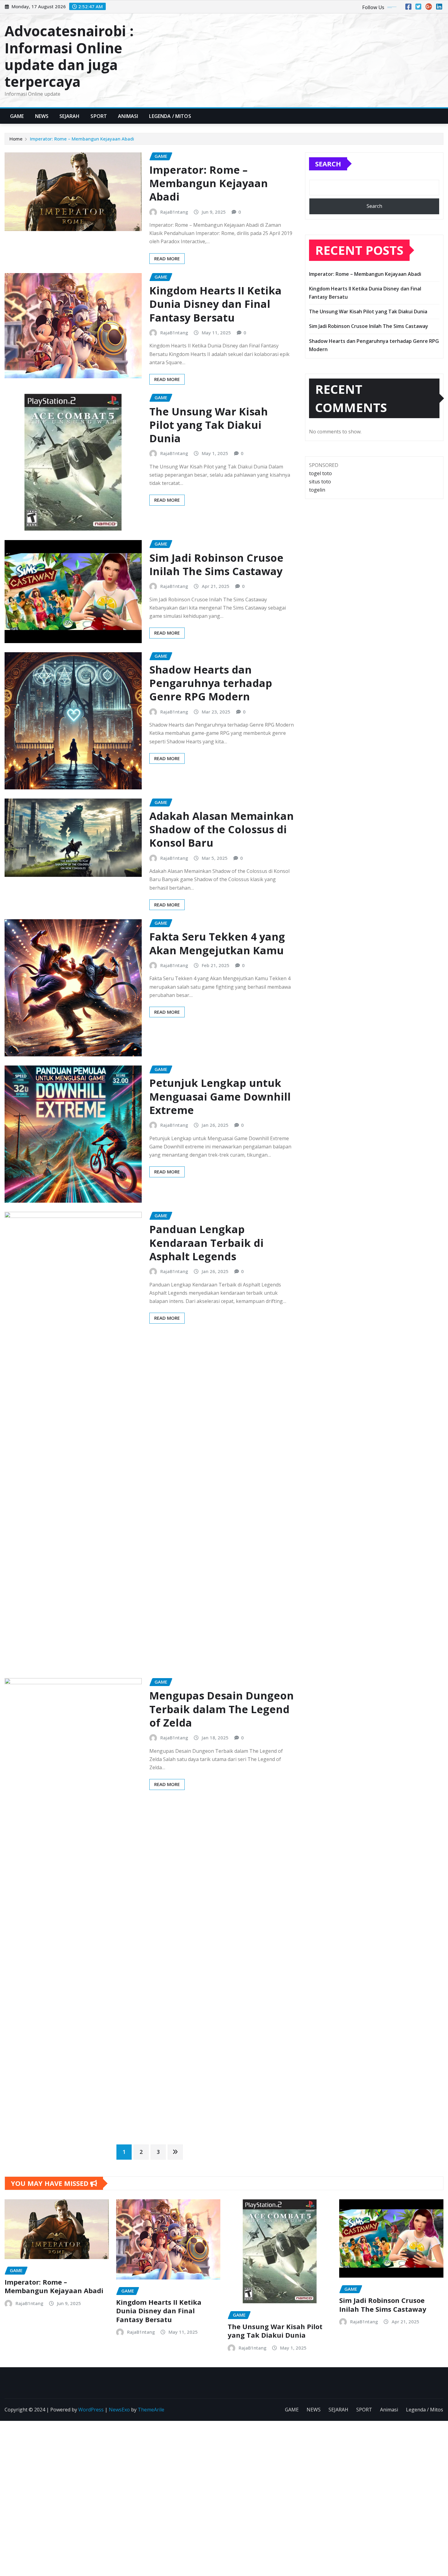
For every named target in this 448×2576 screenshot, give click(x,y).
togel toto (320, 473)
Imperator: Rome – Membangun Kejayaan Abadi (82, 139)
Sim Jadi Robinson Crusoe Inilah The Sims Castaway (216, 564)
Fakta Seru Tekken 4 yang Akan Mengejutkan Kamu (217, 943)
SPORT (99, 116)
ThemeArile (151, 2410)
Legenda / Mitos (170, 116)
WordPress (91, 2410)
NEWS (42, 116)
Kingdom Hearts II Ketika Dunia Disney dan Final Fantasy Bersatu (215, 304)
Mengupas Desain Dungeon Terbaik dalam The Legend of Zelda (222, 1709)
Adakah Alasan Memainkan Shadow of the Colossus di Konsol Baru (222, 829)
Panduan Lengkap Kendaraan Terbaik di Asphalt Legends (206, 1243)
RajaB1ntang (174, 212)
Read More (167, 258)
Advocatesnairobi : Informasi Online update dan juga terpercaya (69, 56)
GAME (17, 116)
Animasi (128, 116)
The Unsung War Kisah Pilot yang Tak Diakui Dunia (209, 425)
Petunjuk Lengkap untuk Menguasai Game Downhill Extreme (220, 1096)
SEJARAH (69, 116)
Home (16, 139)
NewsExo (119, 2410)
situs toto (320, 482)
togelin (317, 490)
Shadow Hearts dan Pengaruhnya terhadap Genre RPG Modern (211, 683)
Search (328, 164)
